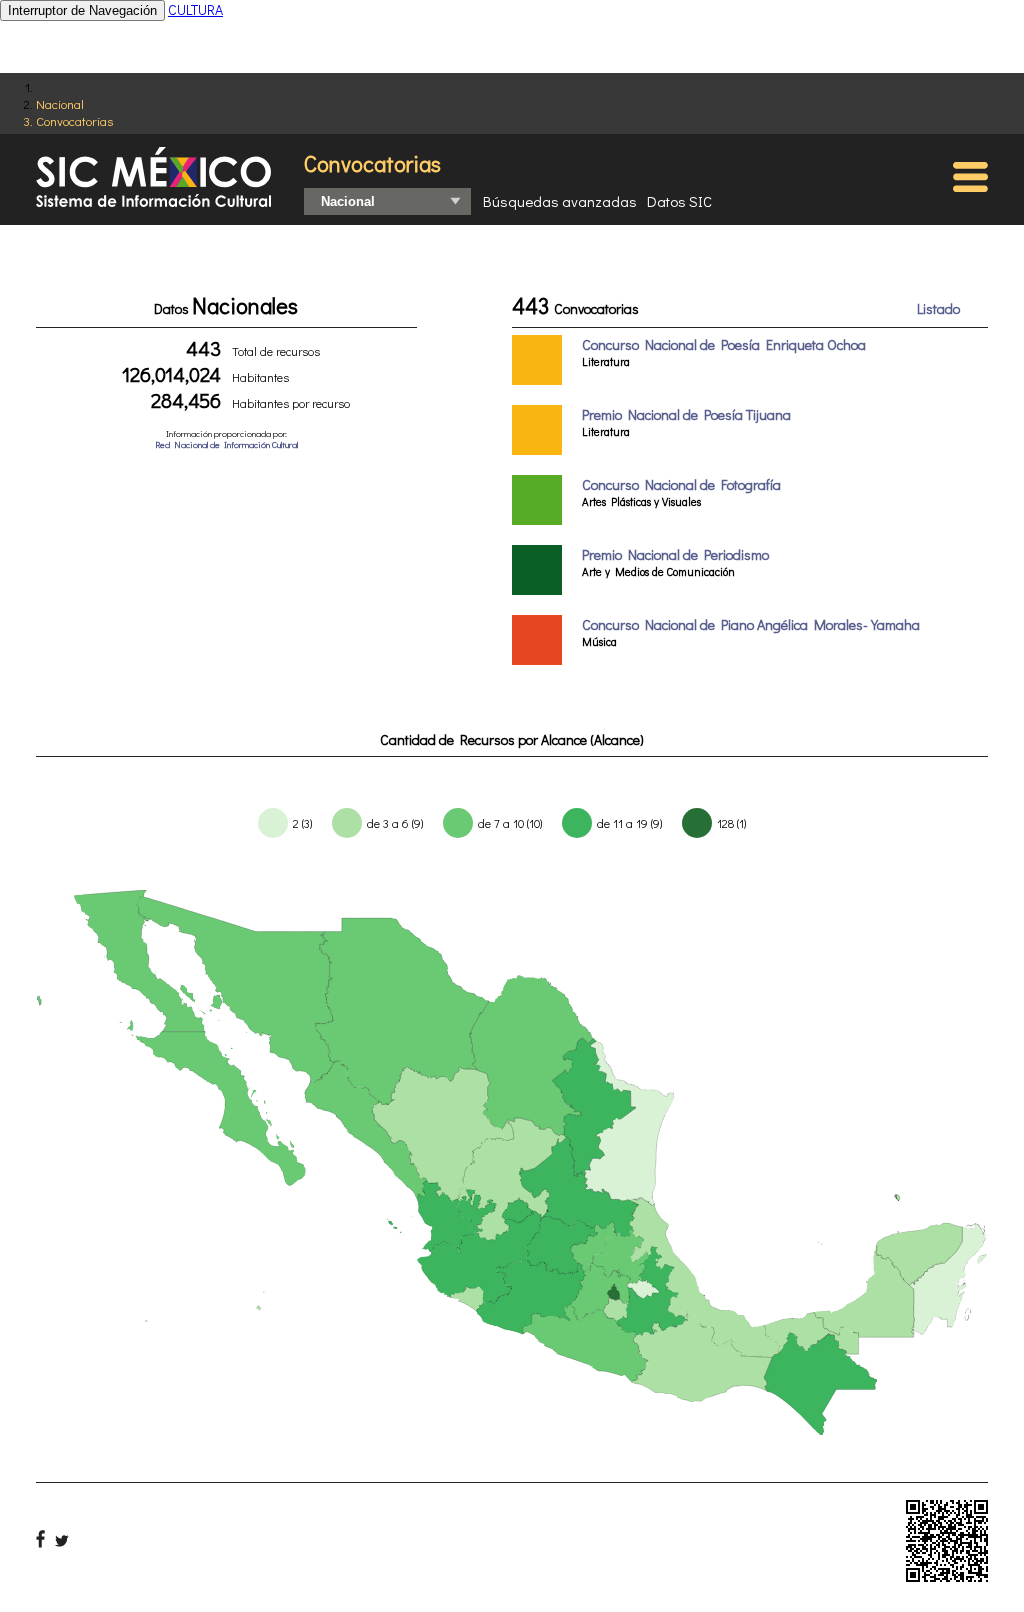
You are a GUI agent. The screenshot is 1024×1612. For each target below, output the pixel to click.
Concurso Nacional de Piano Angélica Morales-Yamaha (751, 624)
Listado (938, 308)
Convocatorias (74, 120)
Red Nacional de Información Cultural (226, 444)
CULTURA (195, 9)
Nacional (60, 103)
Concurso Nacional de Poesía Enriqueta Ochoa (724, 344)
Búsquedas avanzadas (560, 201)
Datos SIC (679, 201)
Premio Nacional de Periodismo (675, 554)
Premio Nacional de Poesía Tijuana (686, 414)
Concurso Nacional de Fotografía (681, 484)
